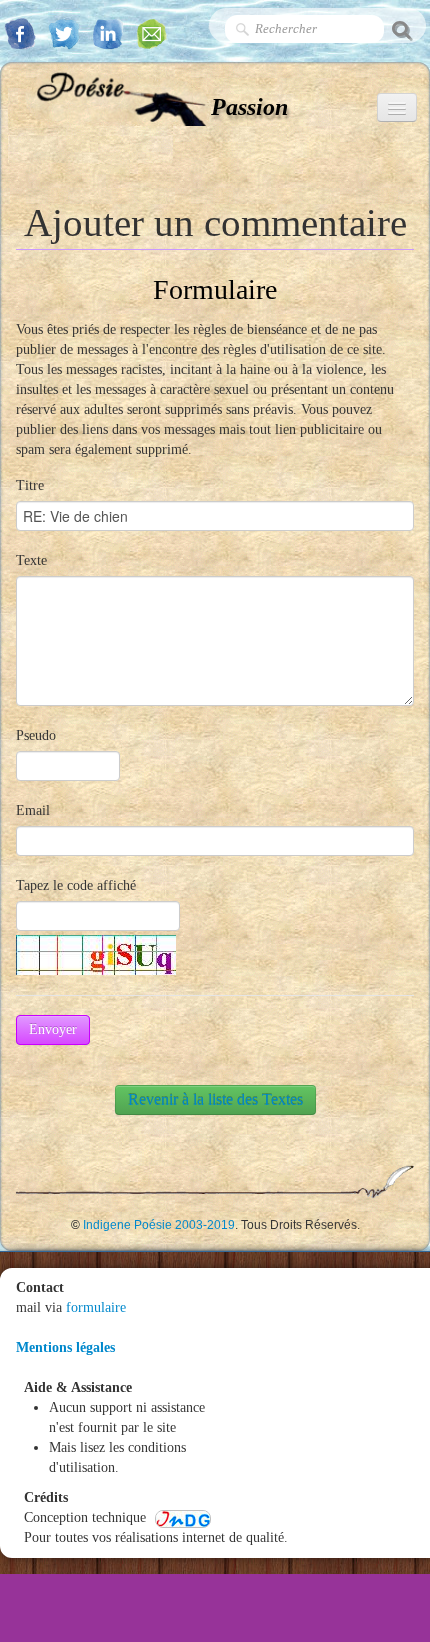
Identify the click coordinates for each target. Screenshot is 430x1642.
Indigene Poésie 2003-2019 (159, 1225)
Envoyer (53, 1029)
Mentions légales (65, 1347)
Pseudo (36, 735)
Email (33, 810)
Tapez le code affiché (76, 885)
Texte (31, 560)
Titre (30, 485)
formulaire (96, 1307)
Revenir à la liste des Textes (215, 1099)
